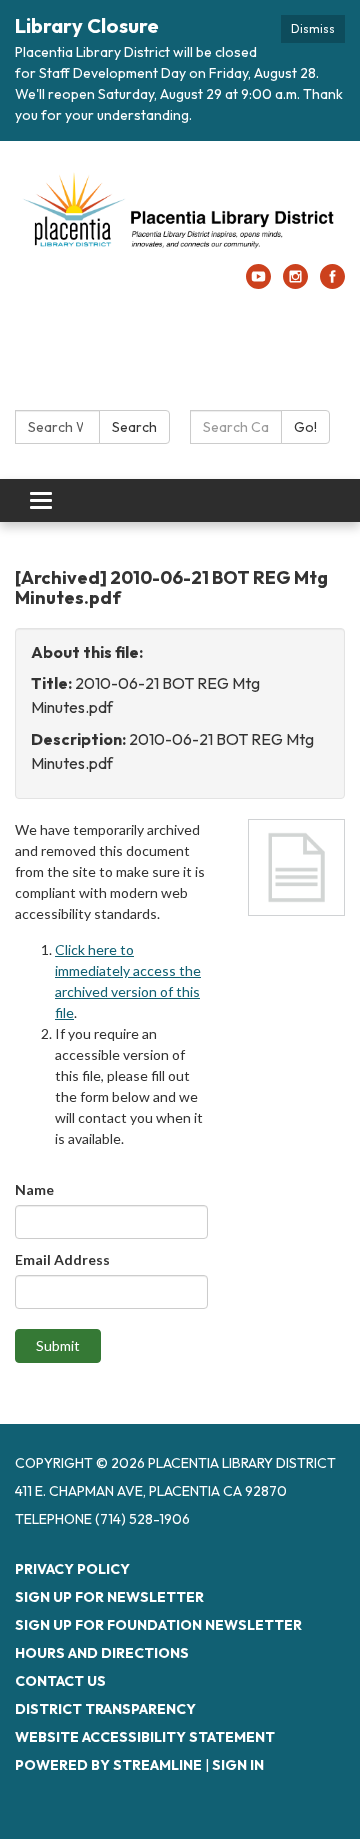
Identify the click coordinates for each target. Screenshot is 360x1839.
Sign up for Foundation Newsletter (158, 1625)
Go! (305, 427)
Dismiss (313, 28)
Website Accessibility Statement (145, 1737)
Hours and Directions (102, 1653)
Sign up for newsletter (109, 1597)
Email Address (62, 1259)
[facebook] (332, 283)
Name (34, 1189)
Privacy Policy (72, 1569)
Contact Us (60, 1681)
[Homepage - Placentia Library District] (180, 212)
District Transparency (105, 1709)
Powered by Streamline (108, 1765)
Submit (58, 1345)
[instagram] (295, 283)
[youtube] (258, 283)
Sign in (238, 1765)
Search (134, 427)
